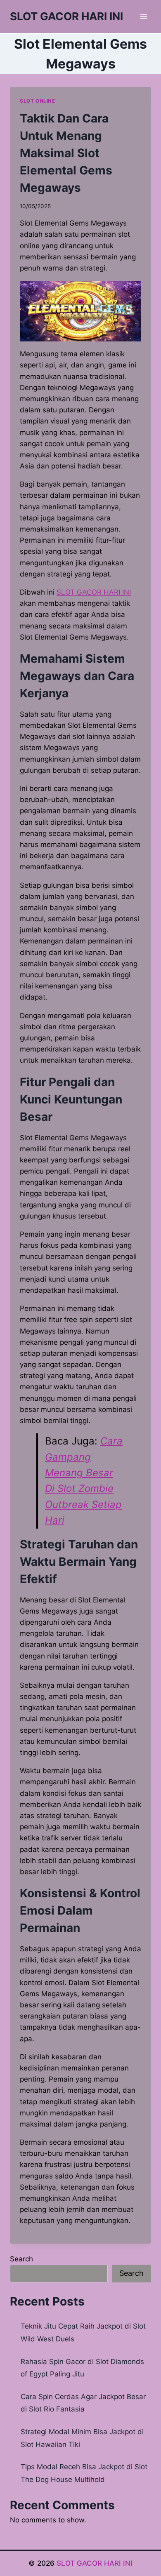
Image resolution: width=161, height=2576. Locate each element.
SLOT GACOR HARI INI (94, 592)
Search (21, 2259)
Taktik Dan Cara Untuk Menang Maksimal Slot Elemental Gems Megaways (66, 153)
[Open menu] (143, 16)
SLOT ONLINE (38, 101)
